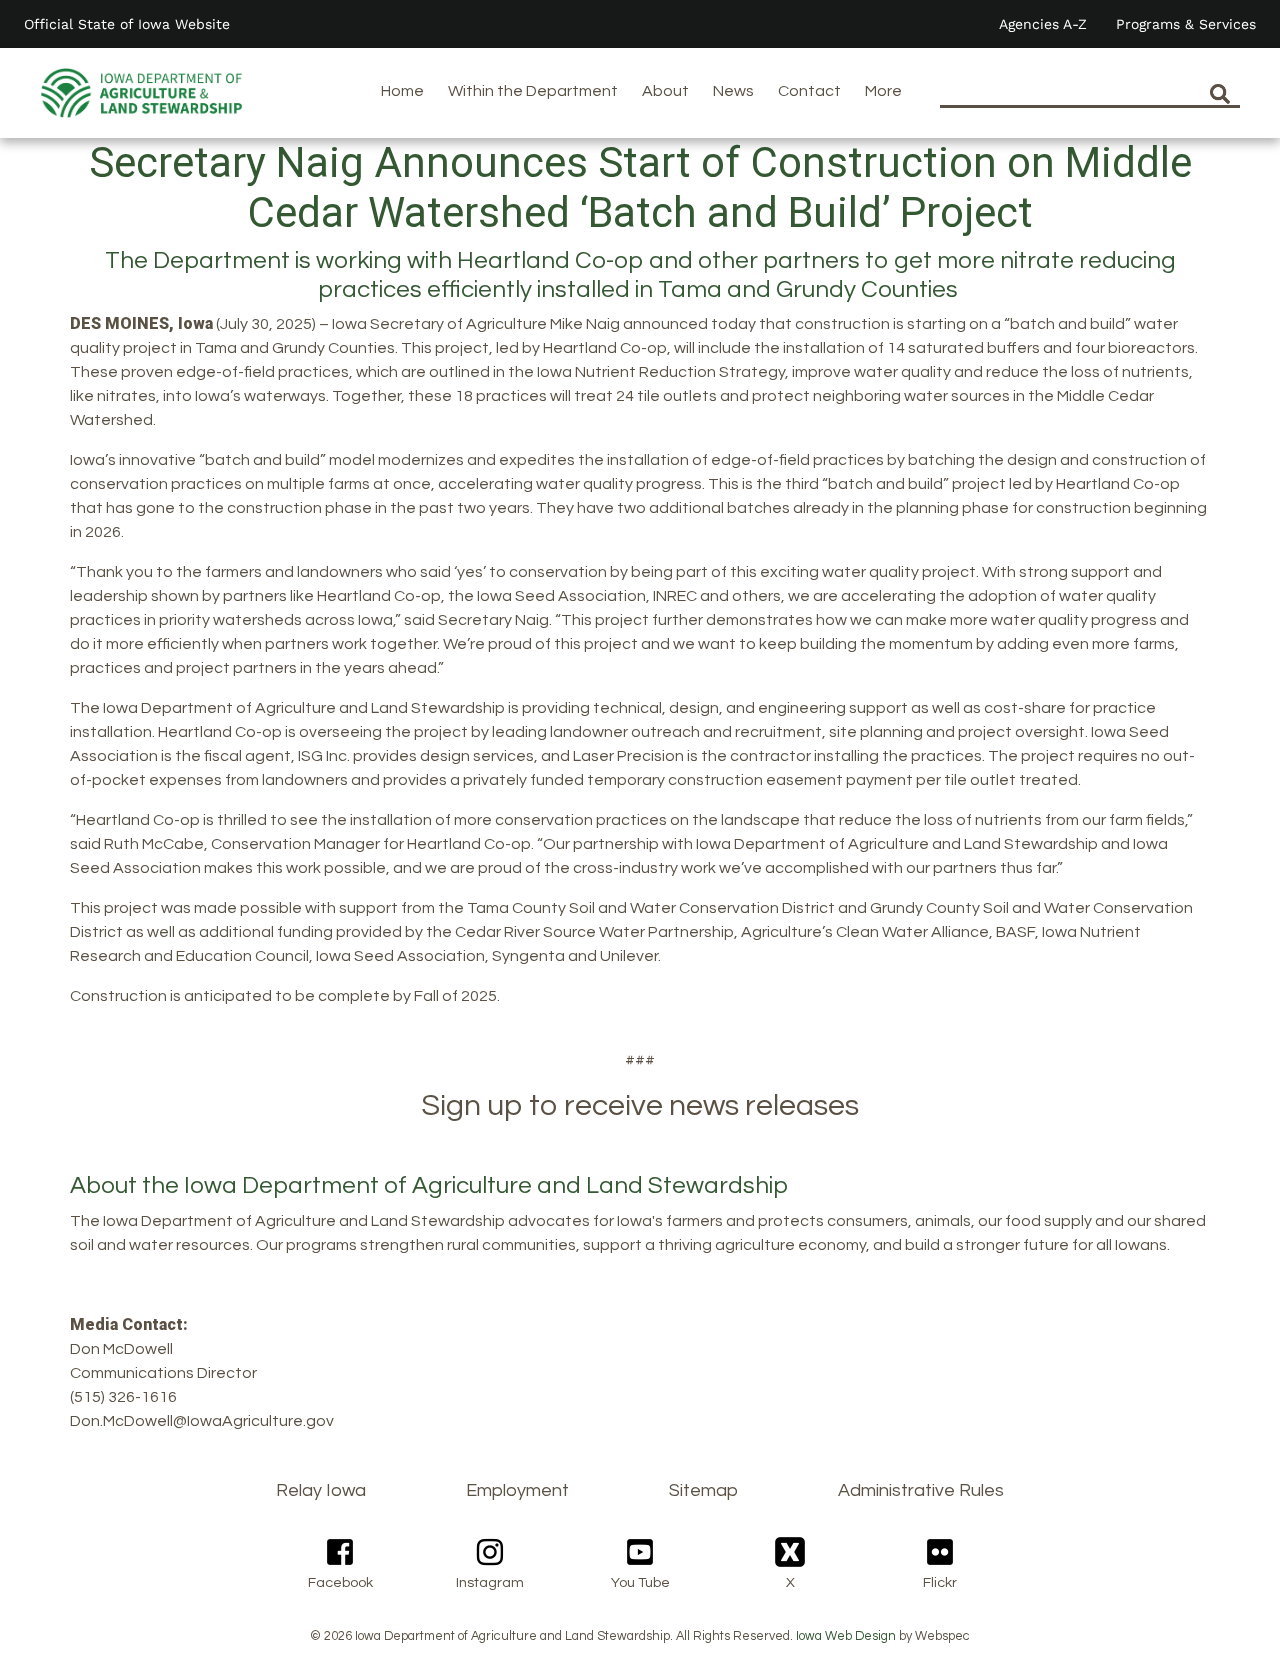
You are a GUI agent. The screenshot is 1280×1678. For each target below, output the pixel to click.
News (733, 91)
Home (402, 91)
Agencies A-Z (1043, 24)
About (665, 91)
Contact (809, 91)
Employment (517, 1490)
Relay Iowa (321, 1490)
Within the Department (533, 91)
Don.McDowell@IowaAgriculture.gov (202, 1421)
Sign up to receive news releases (640, 1105)
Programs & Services (1186, 24)
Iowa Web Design (846, 1636)
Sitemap (703, 1490)
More (883, 91)
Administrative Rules (921, 1490)
